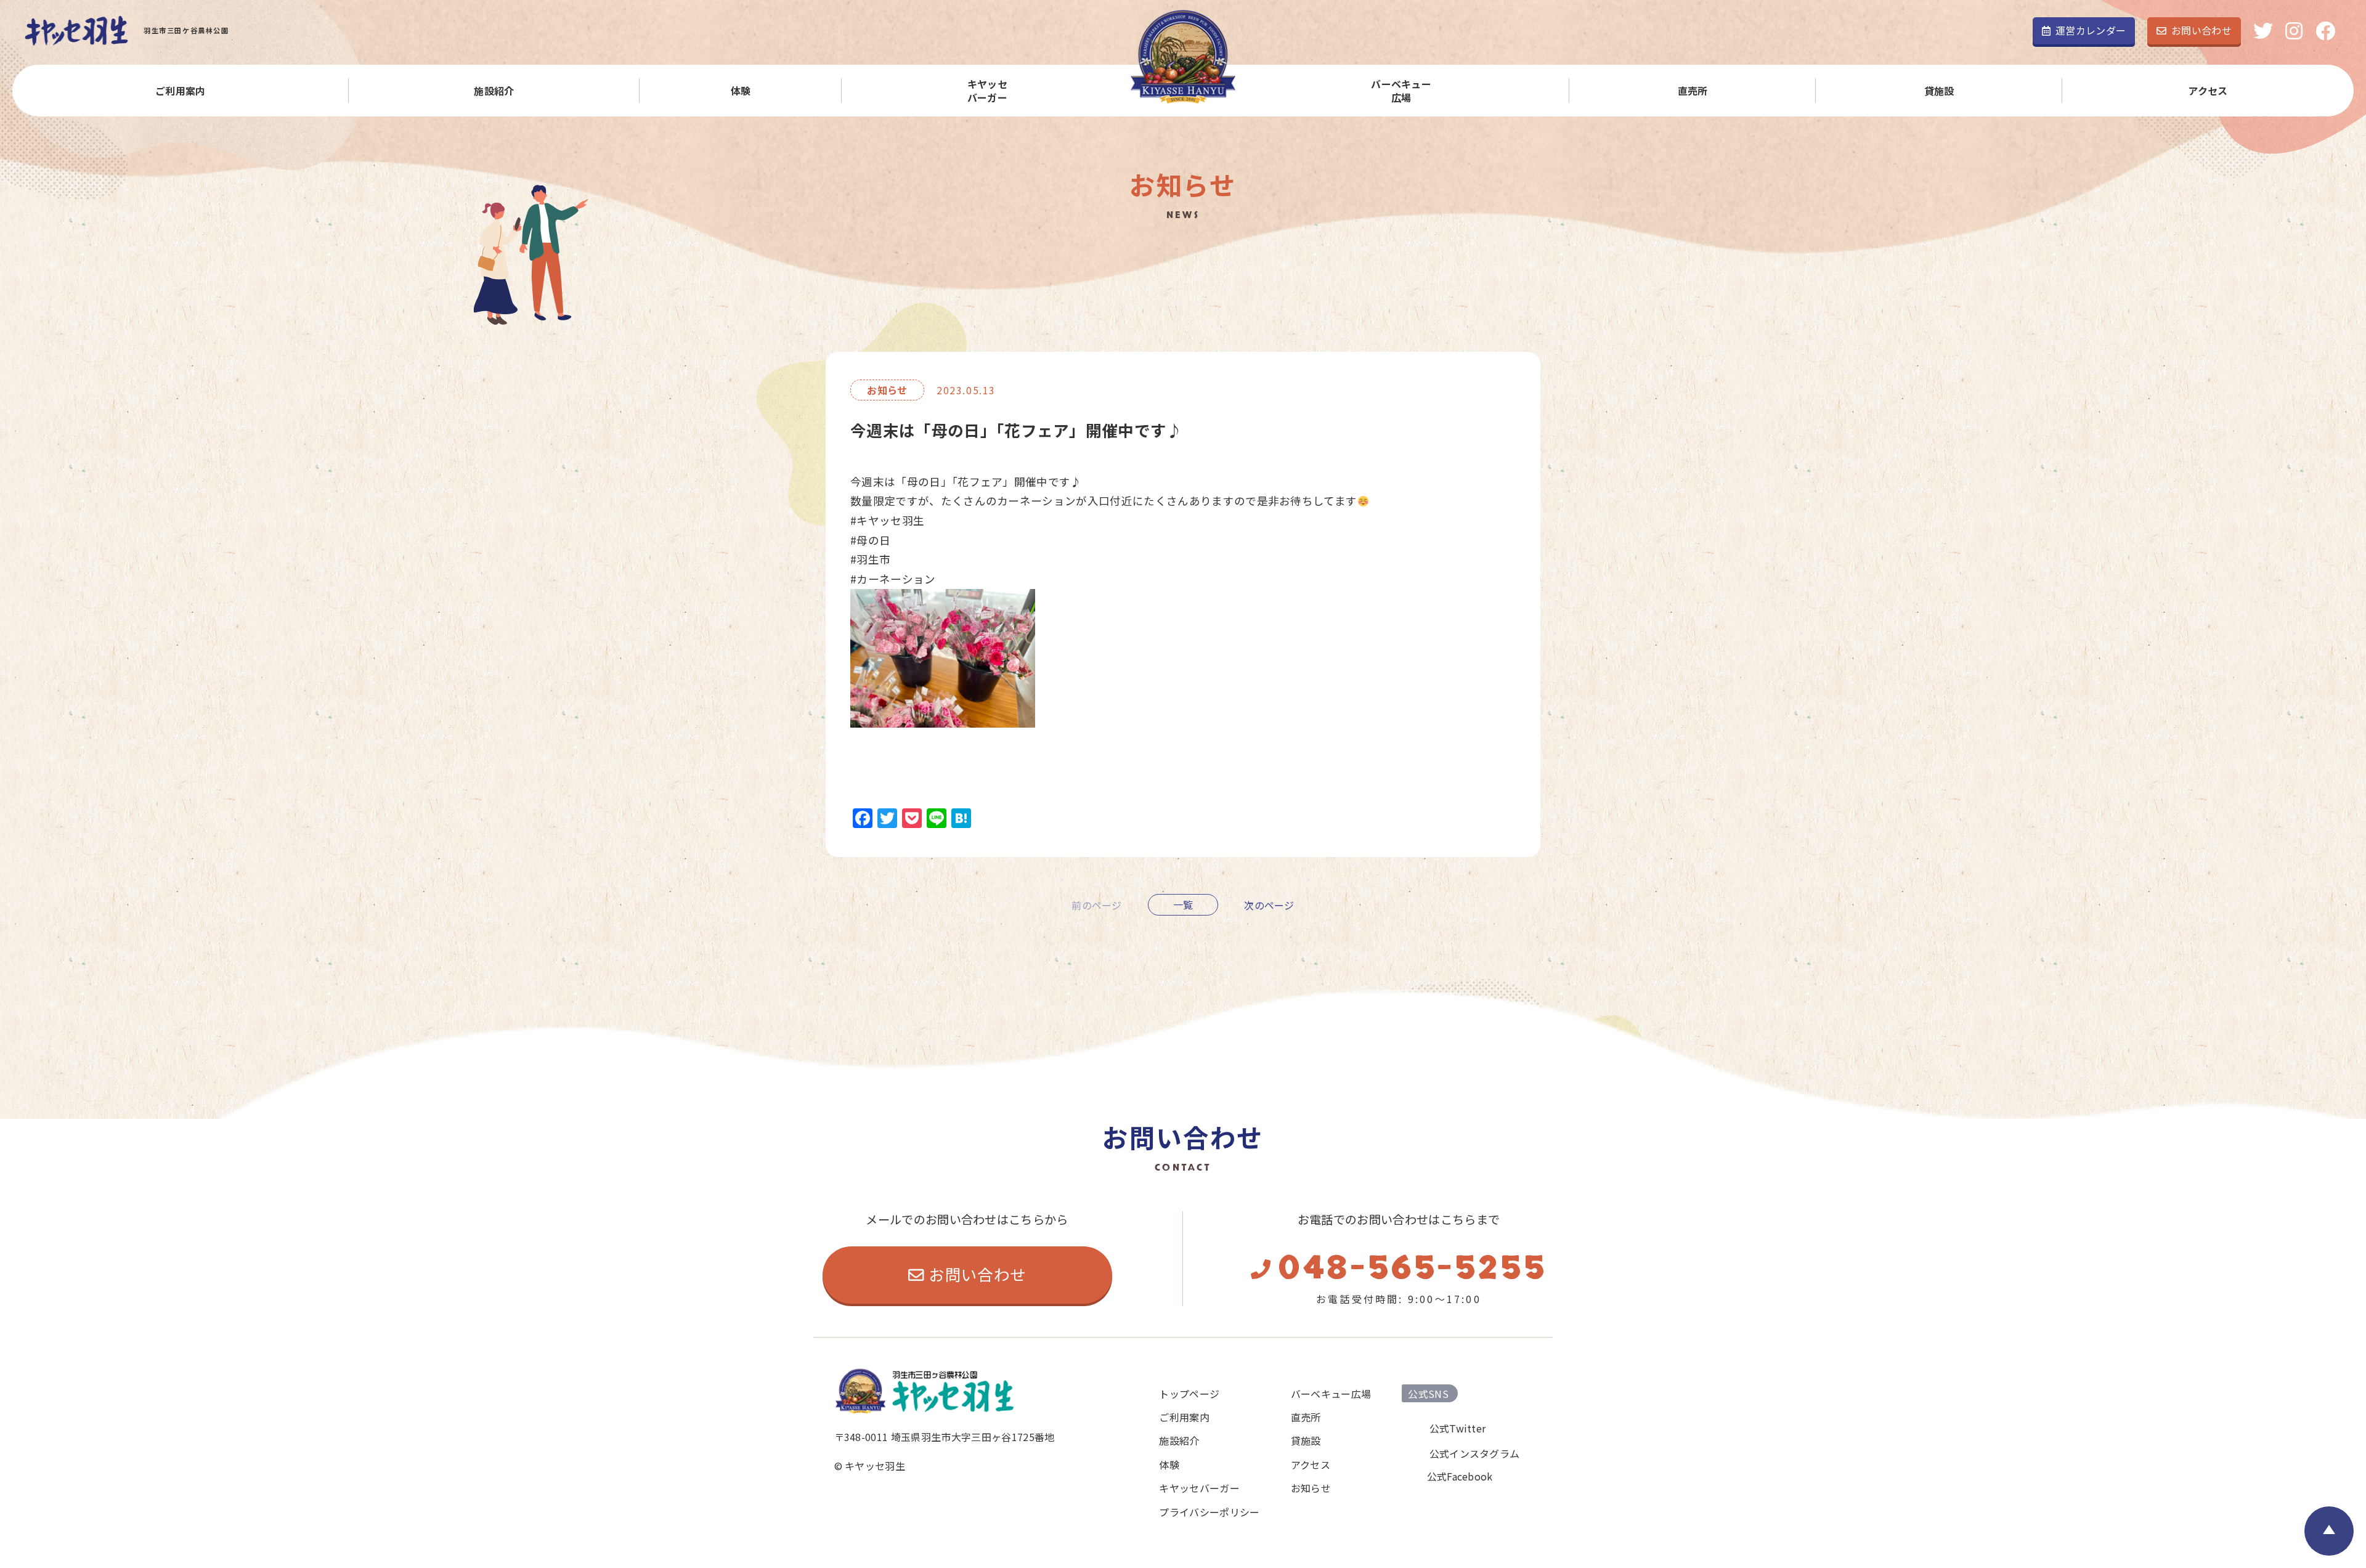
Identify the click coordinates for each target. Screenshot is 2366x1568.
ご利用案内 (181, 91)
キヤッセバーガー (987, 91)
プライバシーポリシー (1209, 1512)
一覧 (1183, 904)
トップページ (1189, 1394)
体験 (741, 91)
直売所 (1693, 91)
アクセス (2208, 91)
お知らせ (1311, 1488)
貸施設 (1939, 91)
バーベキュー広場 (1401, 91)
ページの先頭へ (2329, 1531)
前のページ (1097, 904)
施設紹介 (494, 91)
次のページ (1269, 904)
